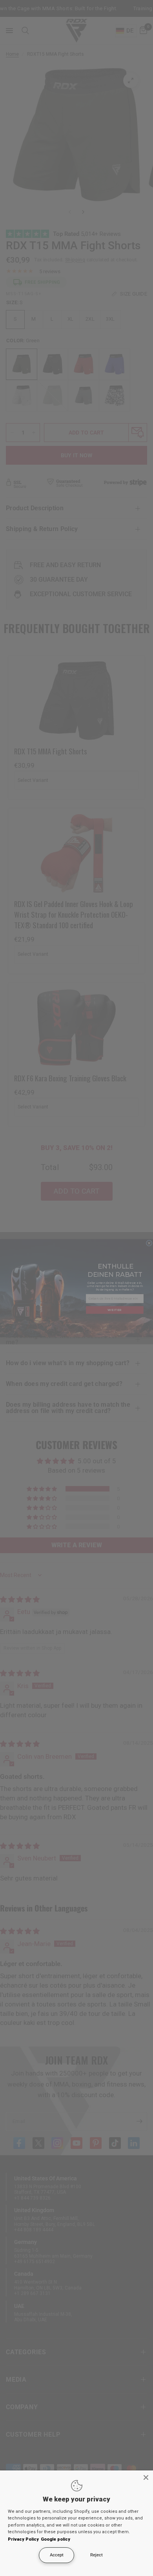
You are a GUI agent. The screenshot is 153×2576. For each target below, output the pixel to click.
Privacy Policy (23, 2539)
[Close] (146, 2477)
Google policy (56, 2539)
